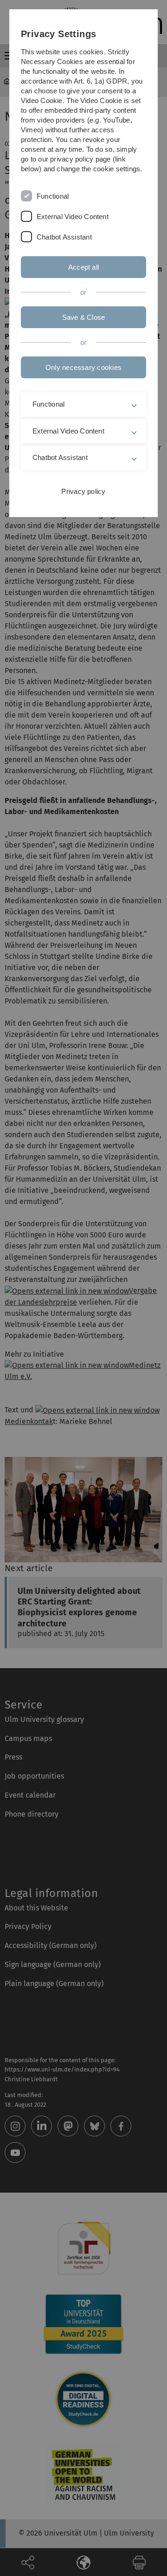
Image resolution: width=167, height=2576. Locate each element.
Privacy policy (83, 491)
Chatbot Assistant (64, 237)
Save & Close (84, 317)
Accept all (83, 267)
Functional (53, 196)
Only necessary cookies (83, 367)
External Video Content (73, 217)
